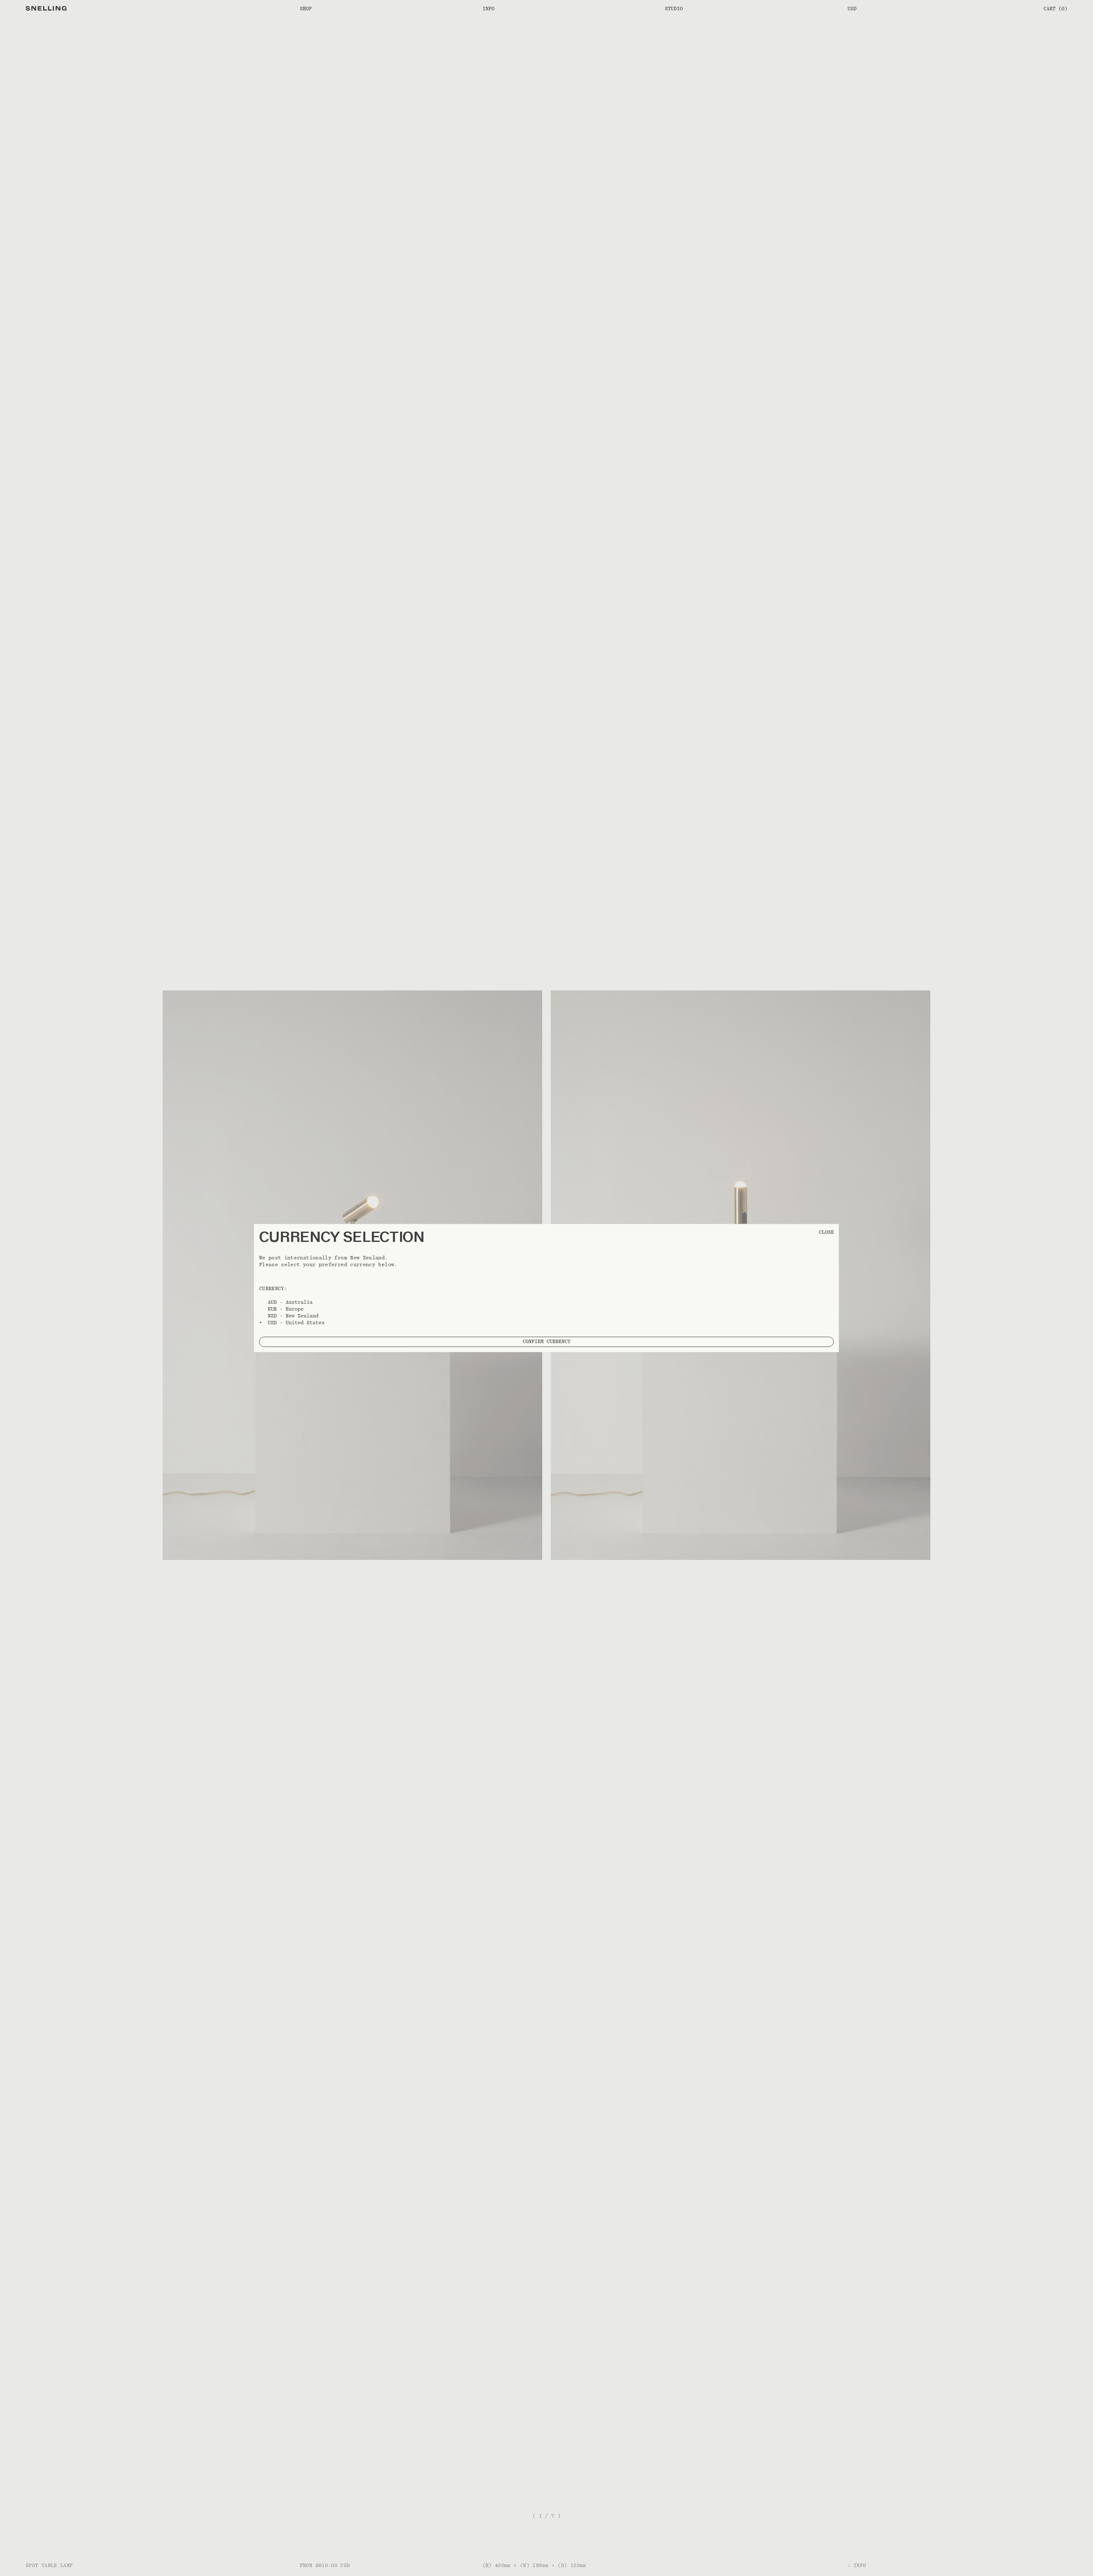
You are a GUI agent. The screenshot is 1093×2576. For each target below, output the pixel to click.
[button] (546, 1288)
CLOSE (826, 1232)
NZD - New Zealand (293, 1316)
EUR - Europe (286, 1309)
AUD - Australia (290, 1302)
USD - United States (296, 1323)
